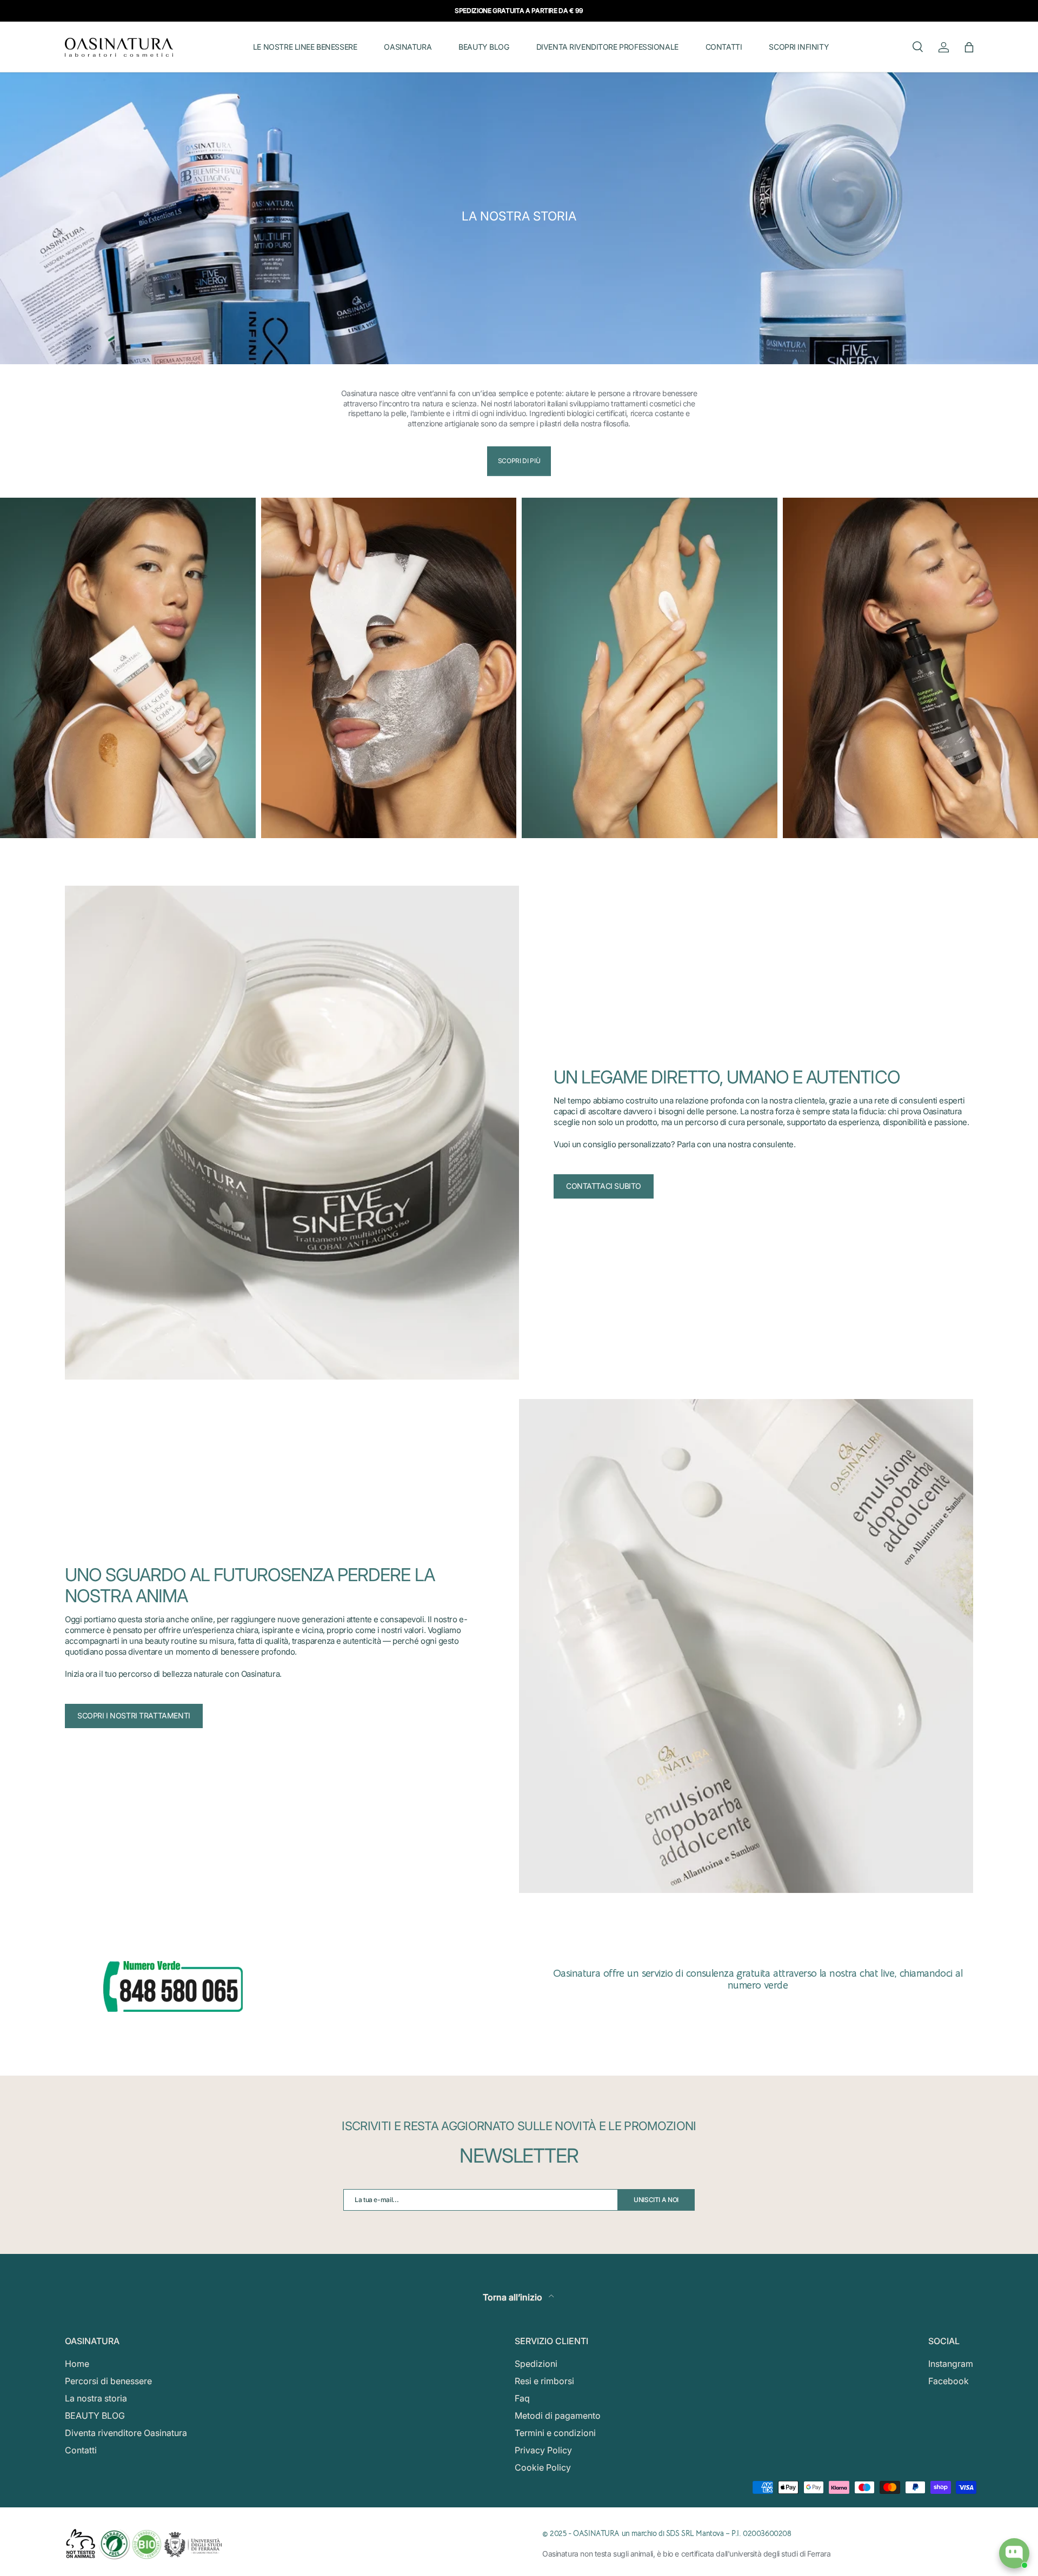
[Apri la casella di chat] (1014, 2553)
